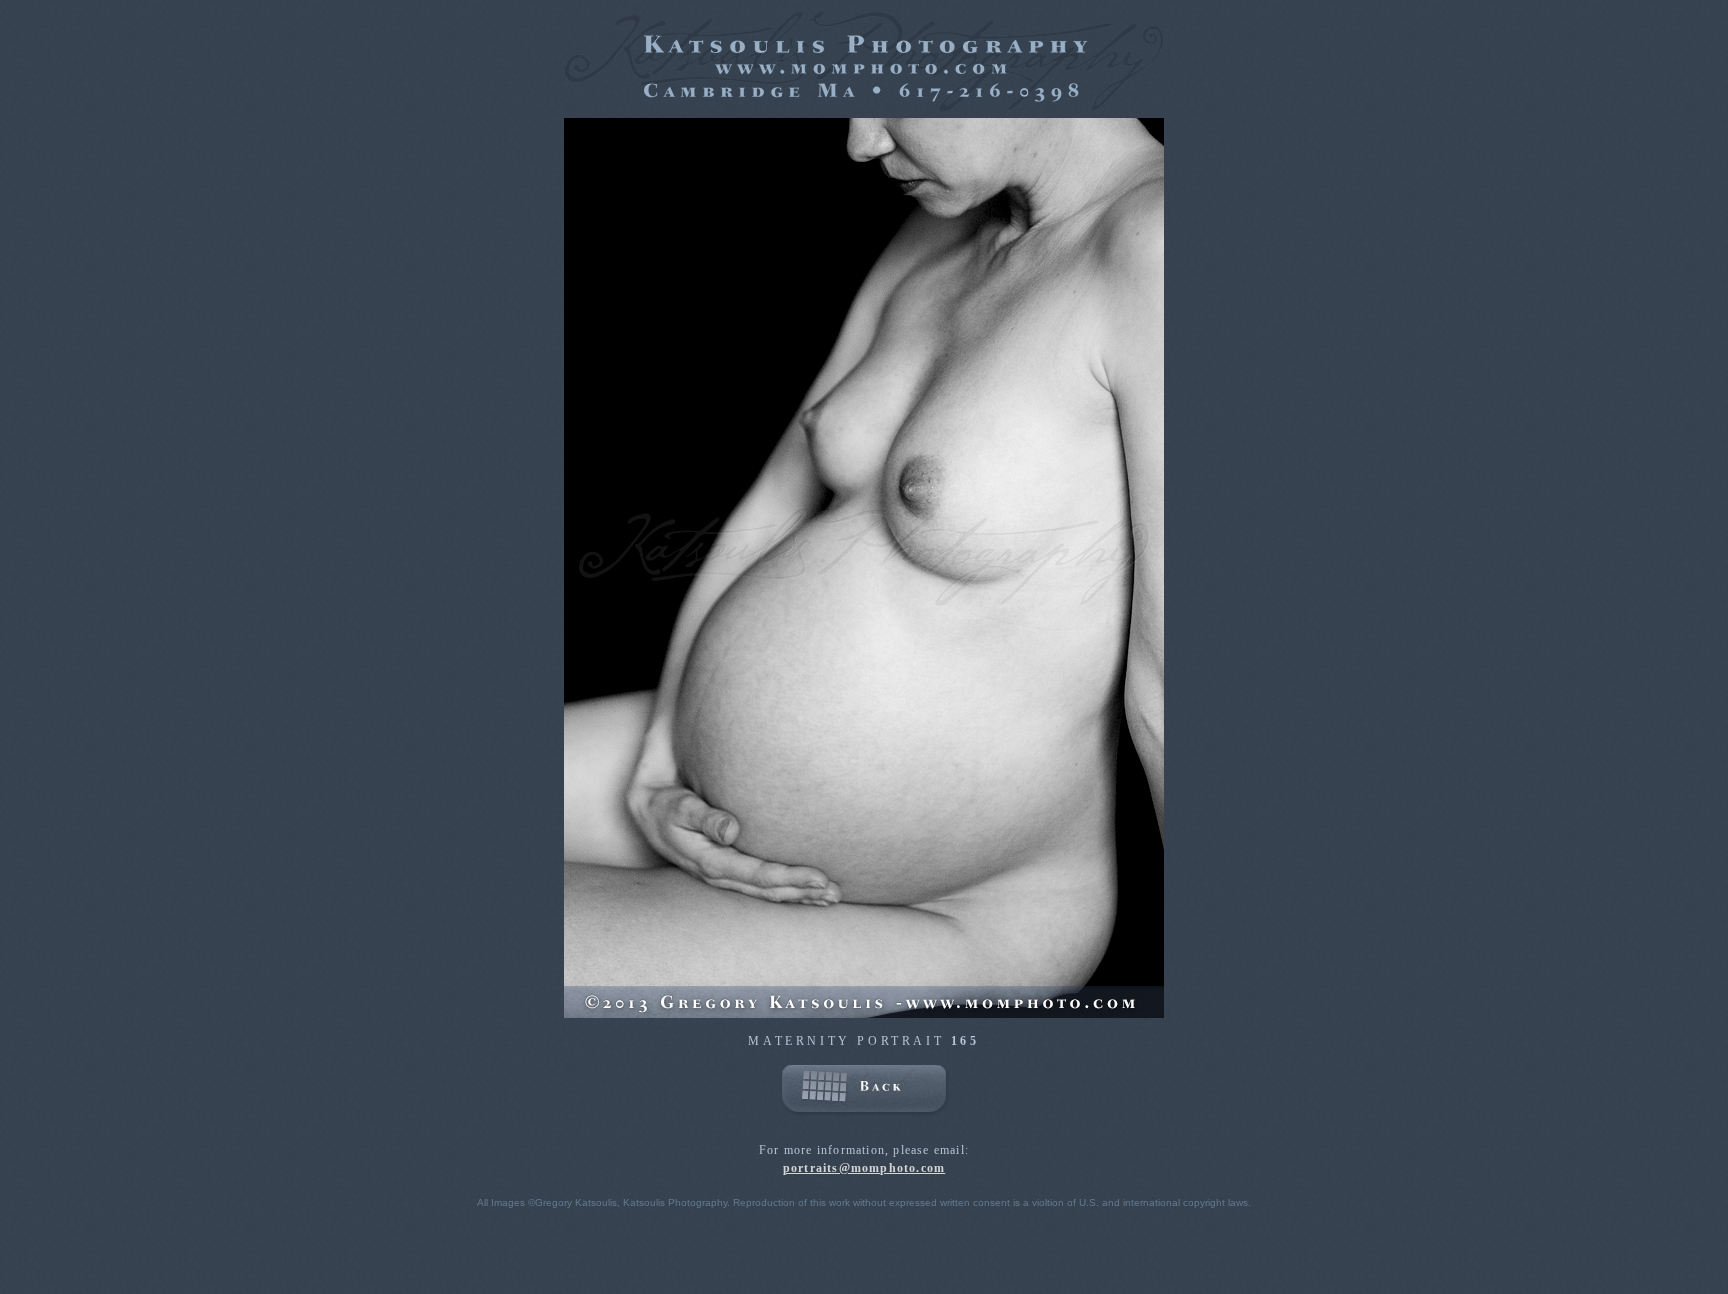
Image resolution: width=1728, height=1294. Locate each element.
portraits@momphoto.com (864, 1168)
